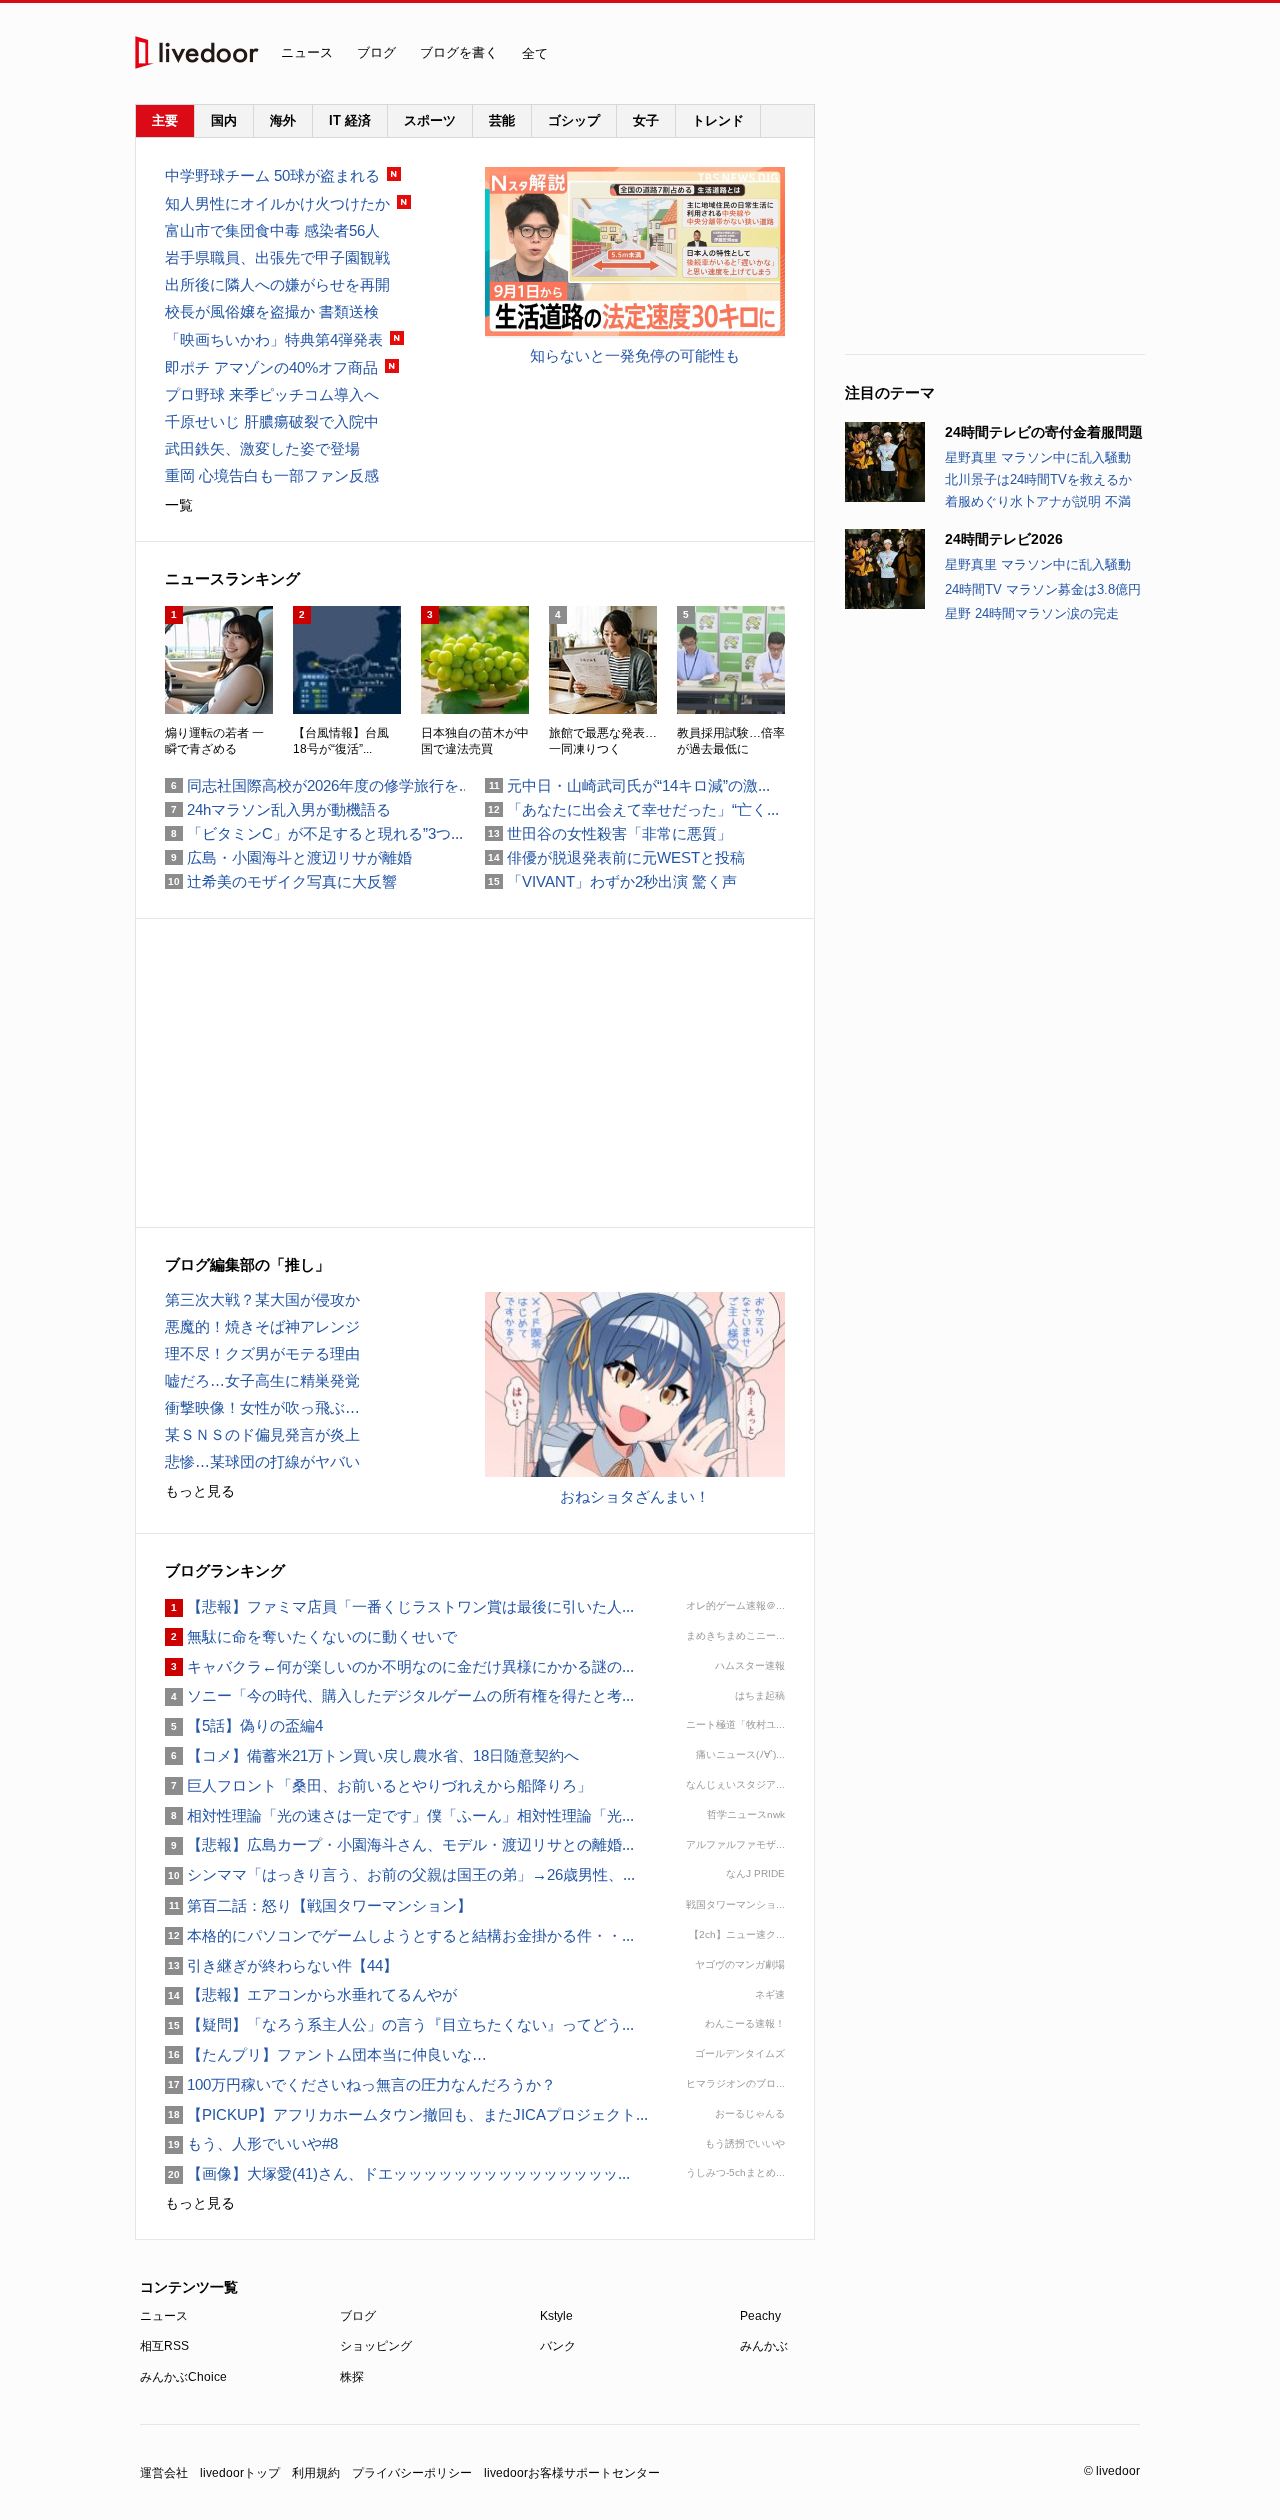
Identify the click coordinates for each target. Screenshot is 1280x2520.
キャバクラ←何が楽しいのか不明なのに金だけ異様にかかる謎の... (399, 1666)
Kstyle (556, 2316)
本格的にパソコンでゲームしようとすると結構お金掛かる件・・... (399, 1935)
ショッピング (376, 2346)
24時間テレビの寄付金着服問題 (1044, 432)
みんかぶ (764, 2346)
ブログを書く (459, 52)
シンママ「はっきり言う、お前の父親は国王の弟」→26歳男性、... (400, 1874)
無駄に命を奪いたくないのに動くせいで (311, 1636)
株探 (352, 2377)
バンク (558, 2346)
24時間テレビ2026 (1004, 539)
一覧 (179, 505)
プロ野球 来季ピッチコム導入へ (272, 394)
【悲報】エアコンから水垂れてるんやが (311, 1994)
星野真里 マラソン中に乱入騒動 (1038, 457)
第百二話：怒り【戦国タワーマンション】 (318, 1905)
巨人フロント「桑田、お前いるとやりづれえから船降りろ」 (378, 1785)
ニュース (307, 52)
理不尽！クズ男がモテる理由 (262, 1353)
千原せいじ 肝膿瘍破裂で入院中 (272, 421)
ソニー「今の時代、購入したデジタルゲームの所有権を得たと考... (399, 1695)
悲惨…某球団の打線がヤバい (262, 1461)
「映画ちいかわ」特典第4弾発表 (274, 339)
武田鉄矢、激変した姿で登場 (262, 448)
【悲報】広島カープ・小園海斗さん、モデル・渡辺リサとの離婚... (399, 1844)
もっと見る (200, 1491)
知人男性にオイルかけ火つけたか (277, 203)
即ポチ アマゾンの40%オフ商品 (271, 367)
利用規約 (316, 2473)
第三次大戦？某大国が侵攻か (262, 1299)
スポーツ (430, 120)
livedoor (197, 52)
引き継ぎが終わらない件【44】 (281, 1965)
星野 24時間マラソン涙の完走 (1032, 613)
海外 (283, 120)
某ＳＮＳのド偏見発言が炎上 (262, 1434)
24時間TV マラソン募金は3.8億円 (1043, 589)
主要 (165, 120)
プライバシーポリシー (412, 2473)
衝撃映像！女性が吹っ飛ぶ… (262, 1407)
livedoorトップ (240, 2473)
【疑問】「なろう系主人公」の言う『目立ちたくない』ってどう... (399, 2024)
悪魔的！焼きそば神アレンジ (262, 1326)
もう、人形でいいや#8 (251, 2143)
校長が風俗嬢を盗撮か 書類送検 (272, 311)
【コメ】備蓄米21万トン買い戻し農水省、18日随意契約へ (372, 1755)
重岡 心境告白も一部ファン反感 (272, 475)
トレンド (718, 120)
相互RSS (164, 2346)
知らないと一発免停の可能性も (635, 355)
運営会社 (164, 2473)
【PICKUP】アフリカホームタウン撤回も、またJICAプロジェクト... (406, 2114)
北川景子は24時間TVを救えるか (1038, 479)
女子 (646, 120)
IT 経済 (350, 120)
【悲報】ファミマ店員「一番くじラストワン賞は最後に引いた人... (399, 1606)
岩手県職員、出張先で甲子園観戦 (277, 257)
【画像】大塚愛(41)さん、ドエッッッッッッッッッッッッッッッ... (397, 2173)
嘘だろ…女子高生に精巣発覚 (262, 1380)
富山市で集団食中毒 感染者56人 (272, 230)
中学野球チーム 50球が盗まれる (272, 175)
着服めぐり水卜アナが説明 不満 (1038, 501)
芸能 (502, 120)
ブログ (376, 52)
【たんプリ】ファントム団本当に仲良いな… (326, 2054)
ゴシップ (574, 120)
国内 (224, 120)
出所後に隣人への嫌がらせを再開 (277, 284)
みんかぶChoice (183, 2377)
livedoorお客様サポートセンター (572, 2473)
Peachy (760, 2316)
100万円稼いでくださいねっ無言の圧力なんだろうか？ (360, 2084)
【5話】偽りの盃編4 (244, 1725)
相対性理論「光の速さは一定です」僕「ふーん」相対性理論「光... (399, 1815)
